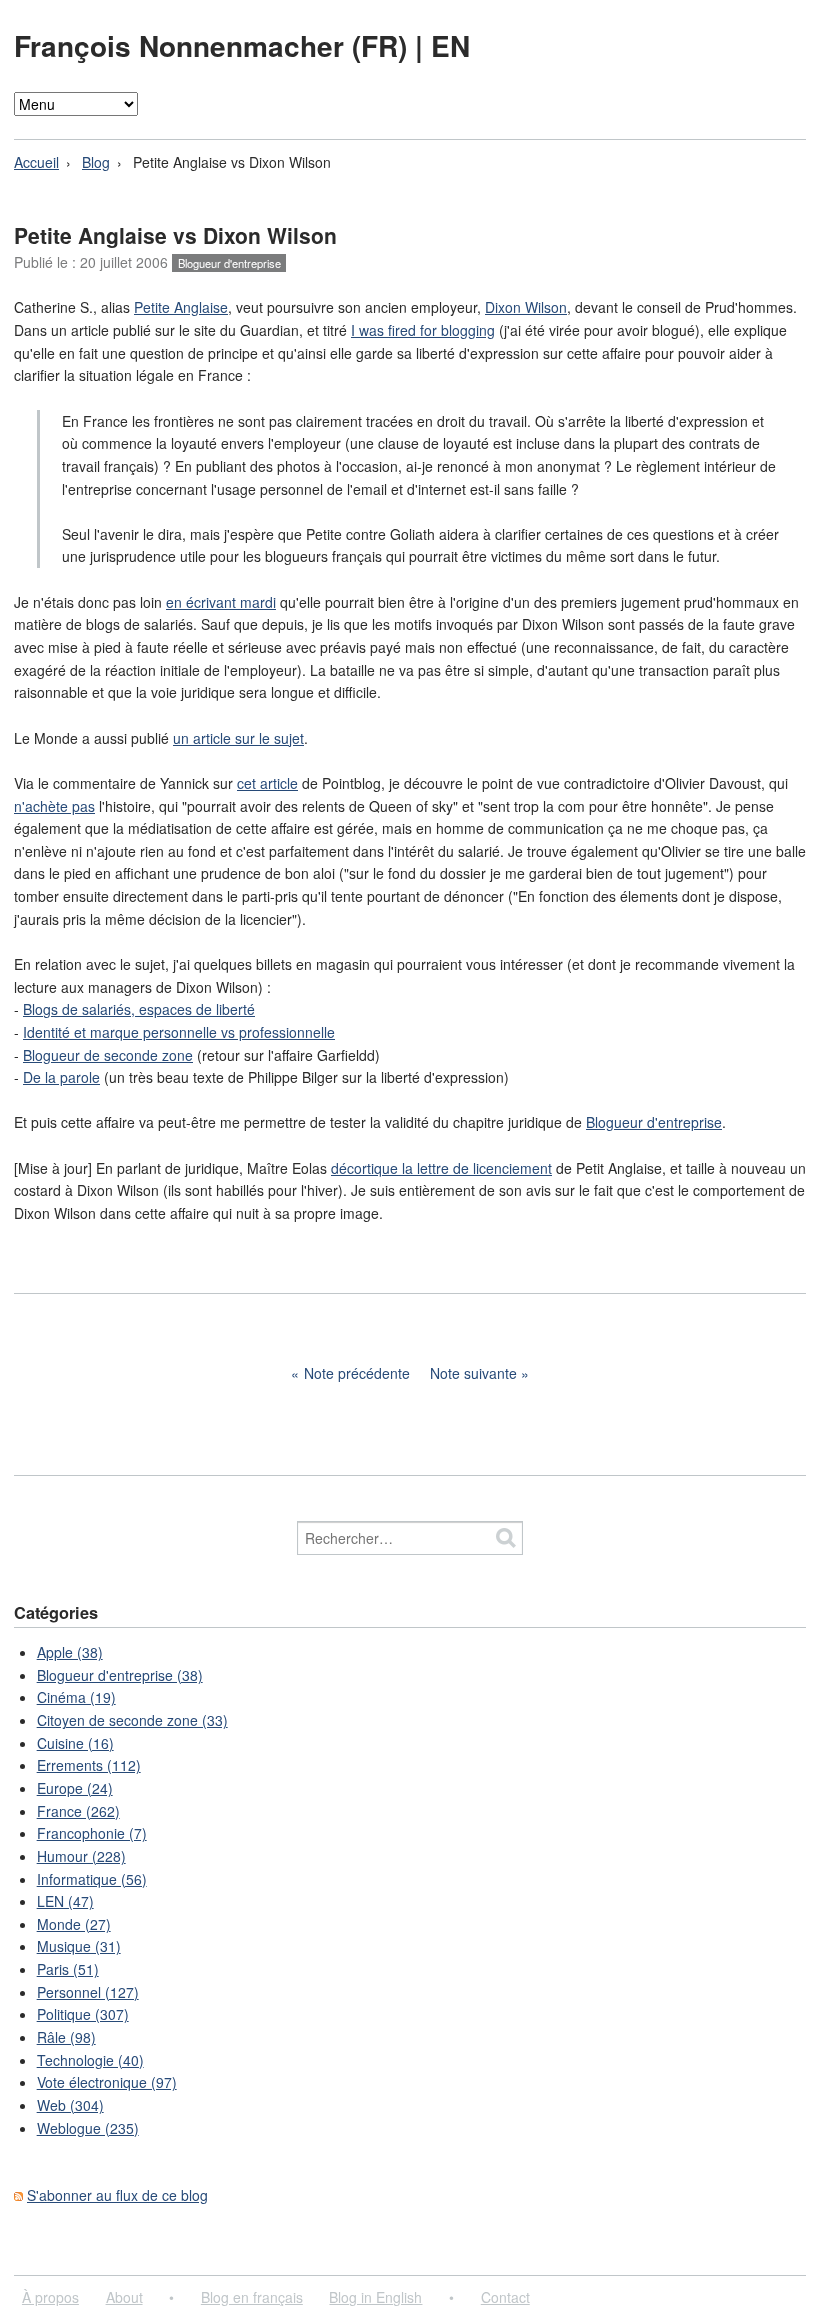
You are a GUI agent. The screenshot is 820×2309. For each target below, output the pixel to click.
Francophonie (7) (92, 1833)
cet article (267, 783)
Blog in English (375, 2297)
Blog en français (252, 2297)
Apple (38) (70, 1652)
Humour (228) (81, 1856)
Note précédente (357, 1373)
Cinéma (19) (76, 1697)
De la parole (61, 1077)
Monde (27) (74, 1924)
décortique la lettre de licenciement (441, 1168)
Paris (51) (68, 1969)
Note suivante (473, 1373)
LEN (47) (65, 1901)
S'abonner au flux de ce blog (117, 2195)
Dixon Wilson (526, 307)
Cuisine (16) (75, 1743)
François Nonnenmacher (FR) (214, 45)
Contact (505, 2297)
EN (450, 45)
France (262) (78, 1811)
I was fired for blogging (423, 330)
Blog (96, 162)
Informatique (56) (92, 1879)
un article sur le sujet (238, 738)
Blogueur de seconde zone (108, 1055)
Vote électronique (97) (107, 2082)
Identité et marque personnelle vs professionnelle (179, 1032)
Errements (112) (89, 1765)
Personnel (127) (88, 1992)
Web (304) (70, 2105)
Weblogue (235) (88, 2128)
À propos (50, 2297)
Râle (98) (66, 2037)
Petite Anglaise (181, 307)
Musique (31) (79, 1946)
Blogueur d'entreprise (229, 263)
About (124, 2297)
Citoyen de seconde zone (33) (132, 1720)
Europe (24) (75, 1788)
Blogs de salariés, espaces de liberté (139, 1009)
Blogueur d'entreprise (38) (120, 1675)
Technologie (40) (90, 2060)
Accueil (36, 162)
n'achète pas (54, 806)
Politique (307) (83, 2014)
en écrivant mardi (221, 602)
